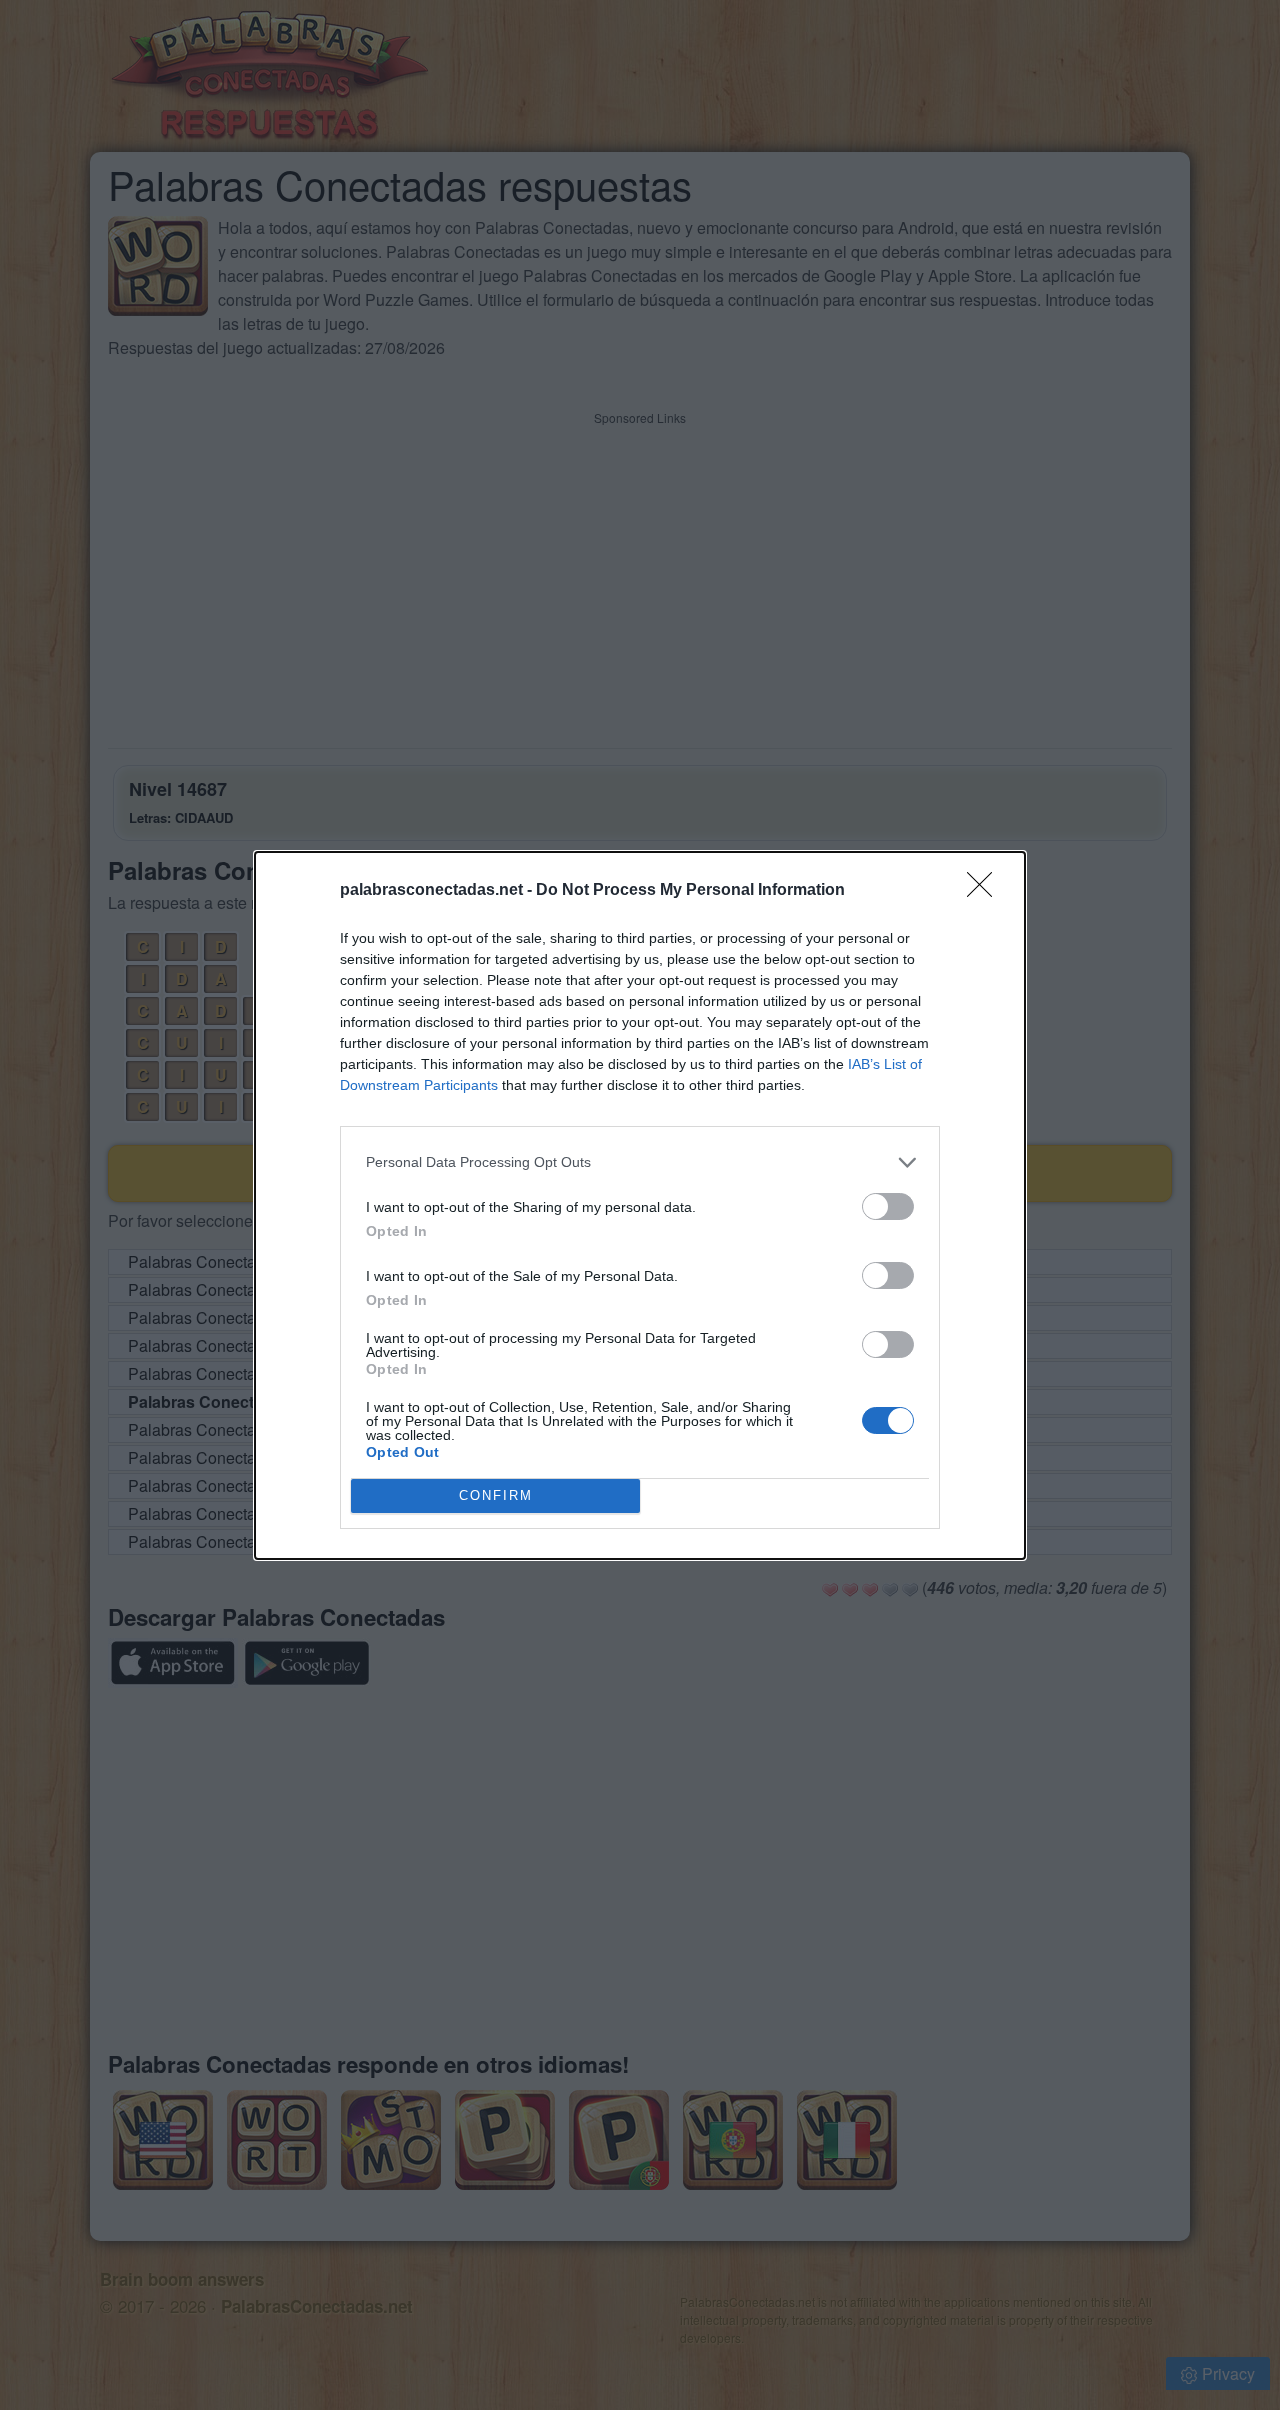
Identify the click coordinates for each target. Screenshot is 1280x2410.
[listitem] (640, 1162)
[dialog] (640, 1205)
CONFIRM (496, 1495)
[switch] (888, 1206)
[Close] (986, 891)
